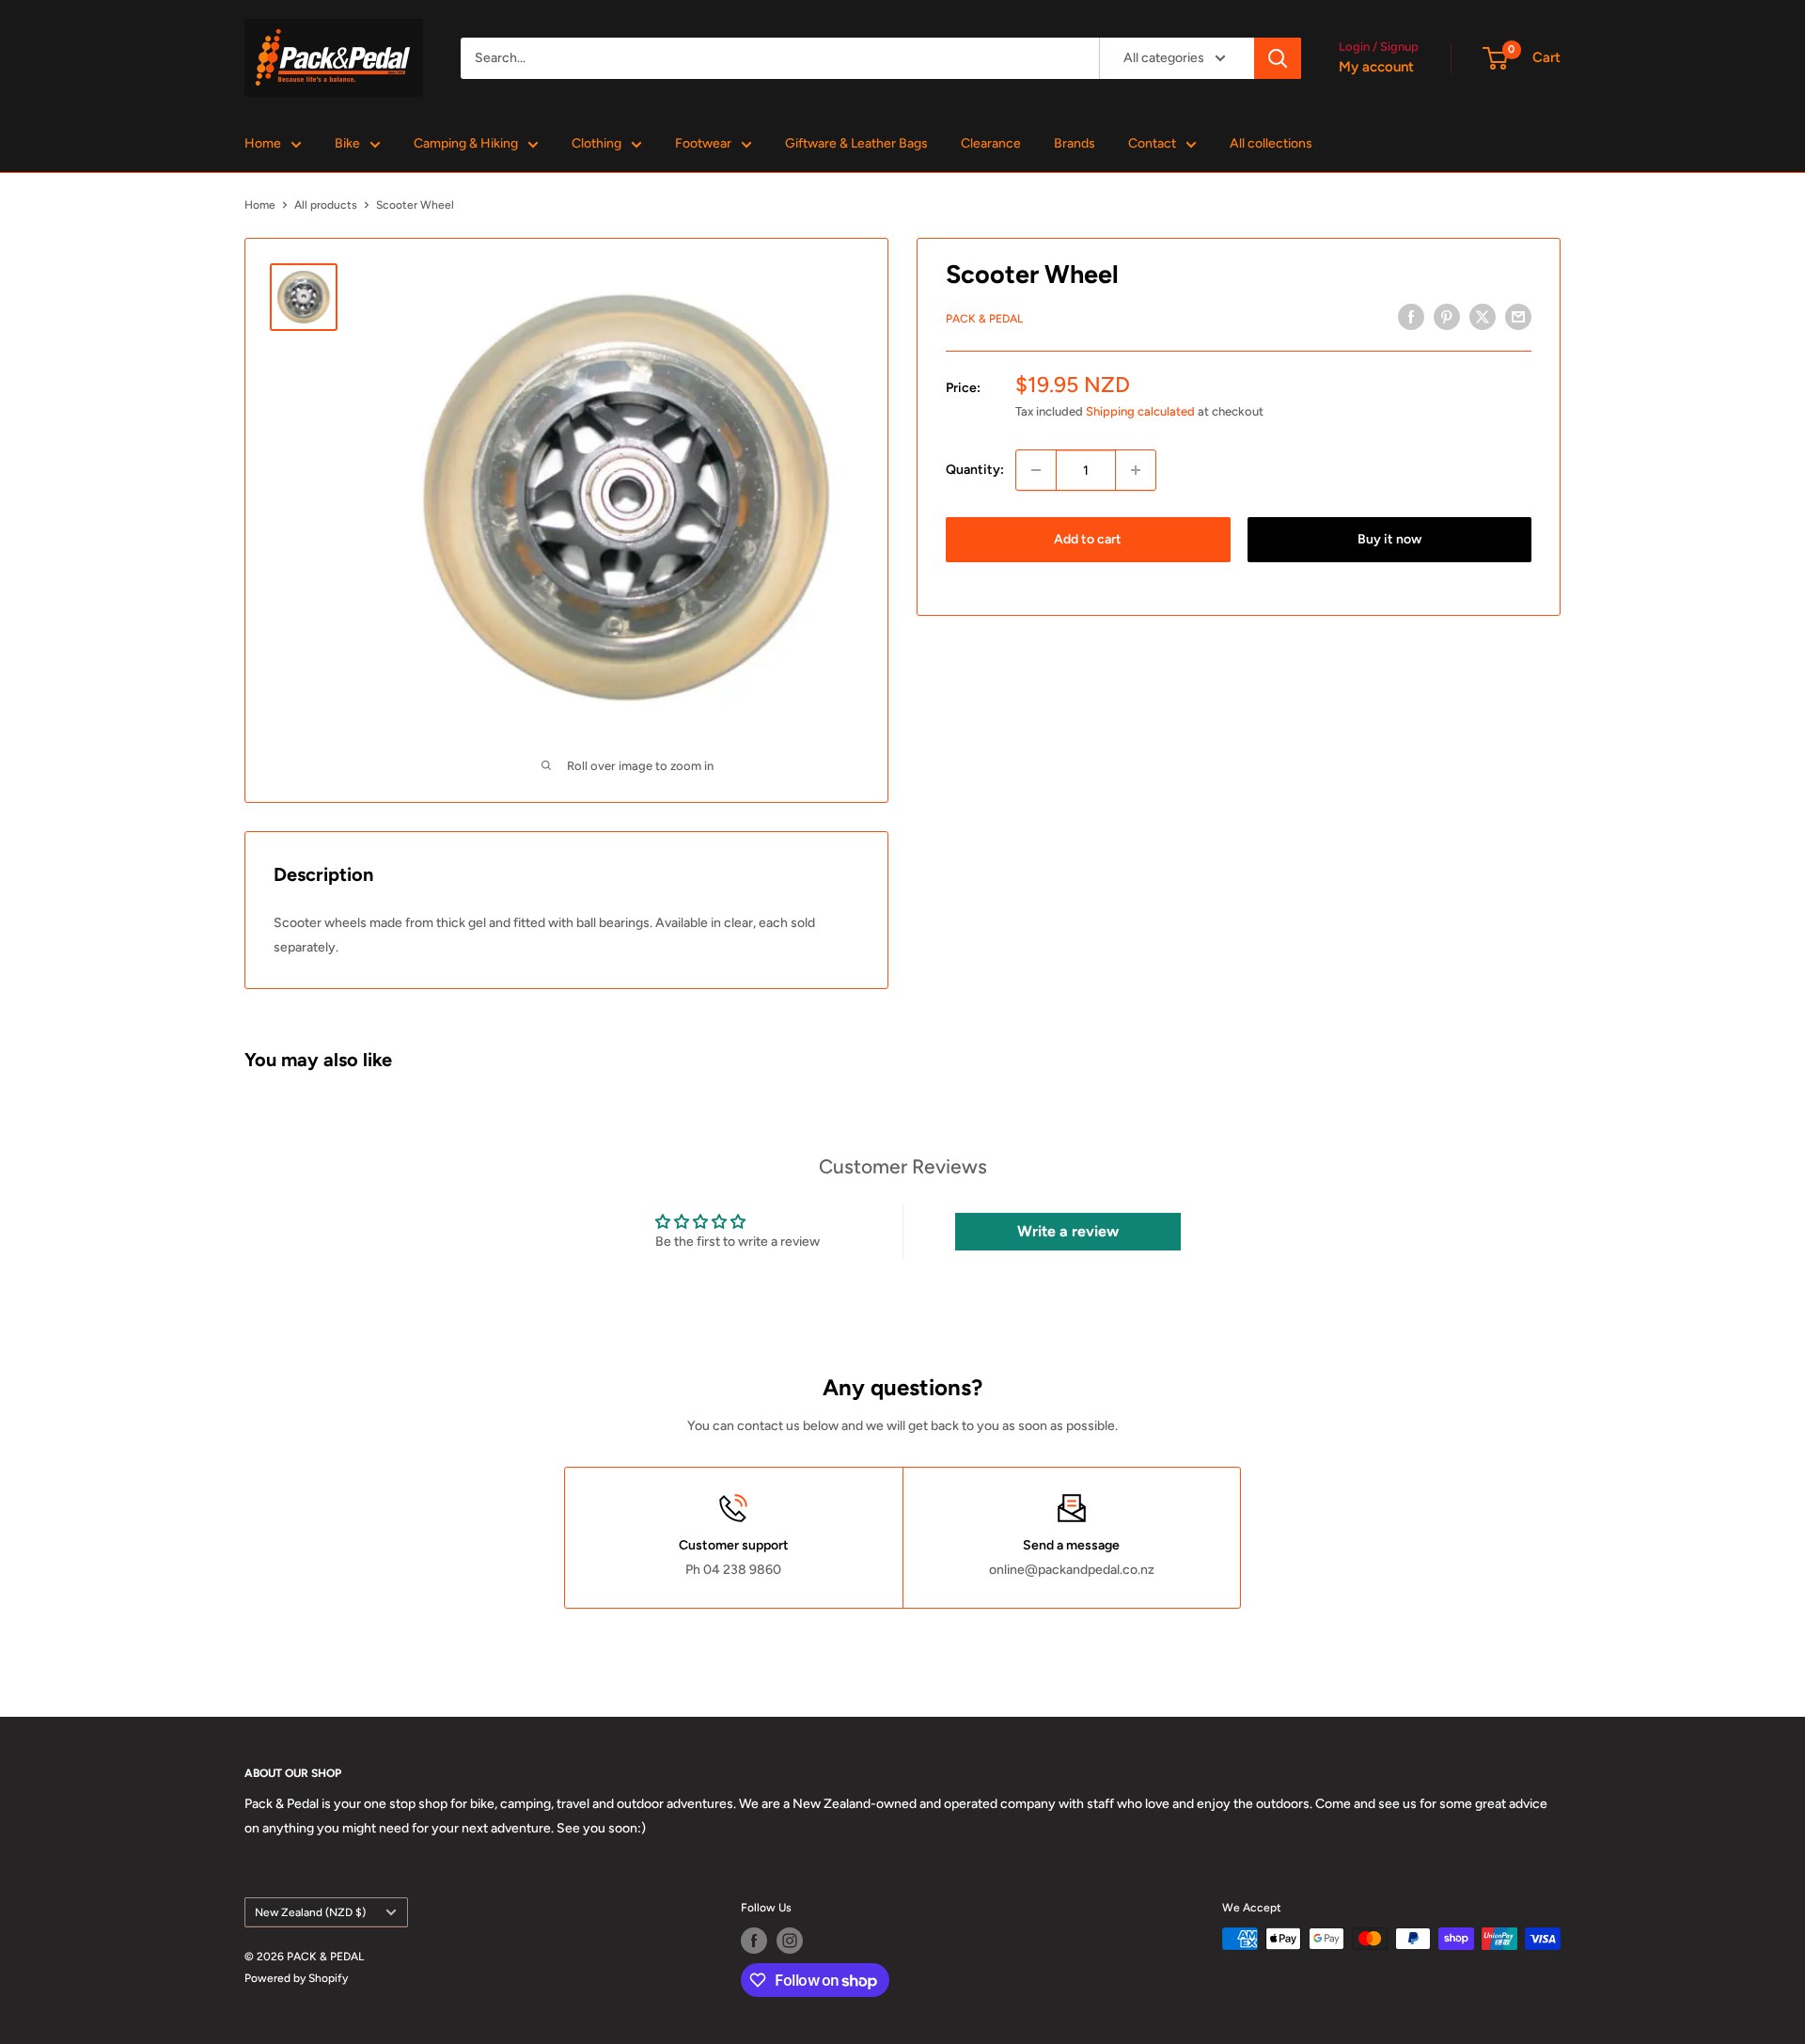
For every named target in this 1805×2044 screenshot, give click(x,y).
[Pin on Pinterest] (1447, 317)
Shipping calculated (1140, 411)
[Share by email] (1518, 317)
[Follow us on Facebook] (754, 1941)
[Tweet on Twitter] (1483, 317)
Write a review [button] (1068, 1231)
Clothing (596, 143)
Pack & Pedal (984, 319)
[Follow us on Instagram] (790, 1941)
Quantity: (975, 470)
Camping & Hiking (466, 143)
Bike (347, 143)
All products (326, 205)
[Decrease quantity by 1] (1036, 470)
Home (263, 143)
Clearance (991, 143)
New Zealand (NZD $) (310, 1912)
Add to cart (1088, 539)
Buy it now (1389, 539)
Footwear (703, 143)
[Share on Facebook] (1411, 317)
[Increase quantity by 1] (1136, 470)
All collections (1271, 143)
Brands (1075, 143)
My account (1376, 67)
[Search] (1278, 58)
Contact (1152, 143)
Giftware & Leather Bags (856, 143)
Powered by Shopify (296, 1978)
